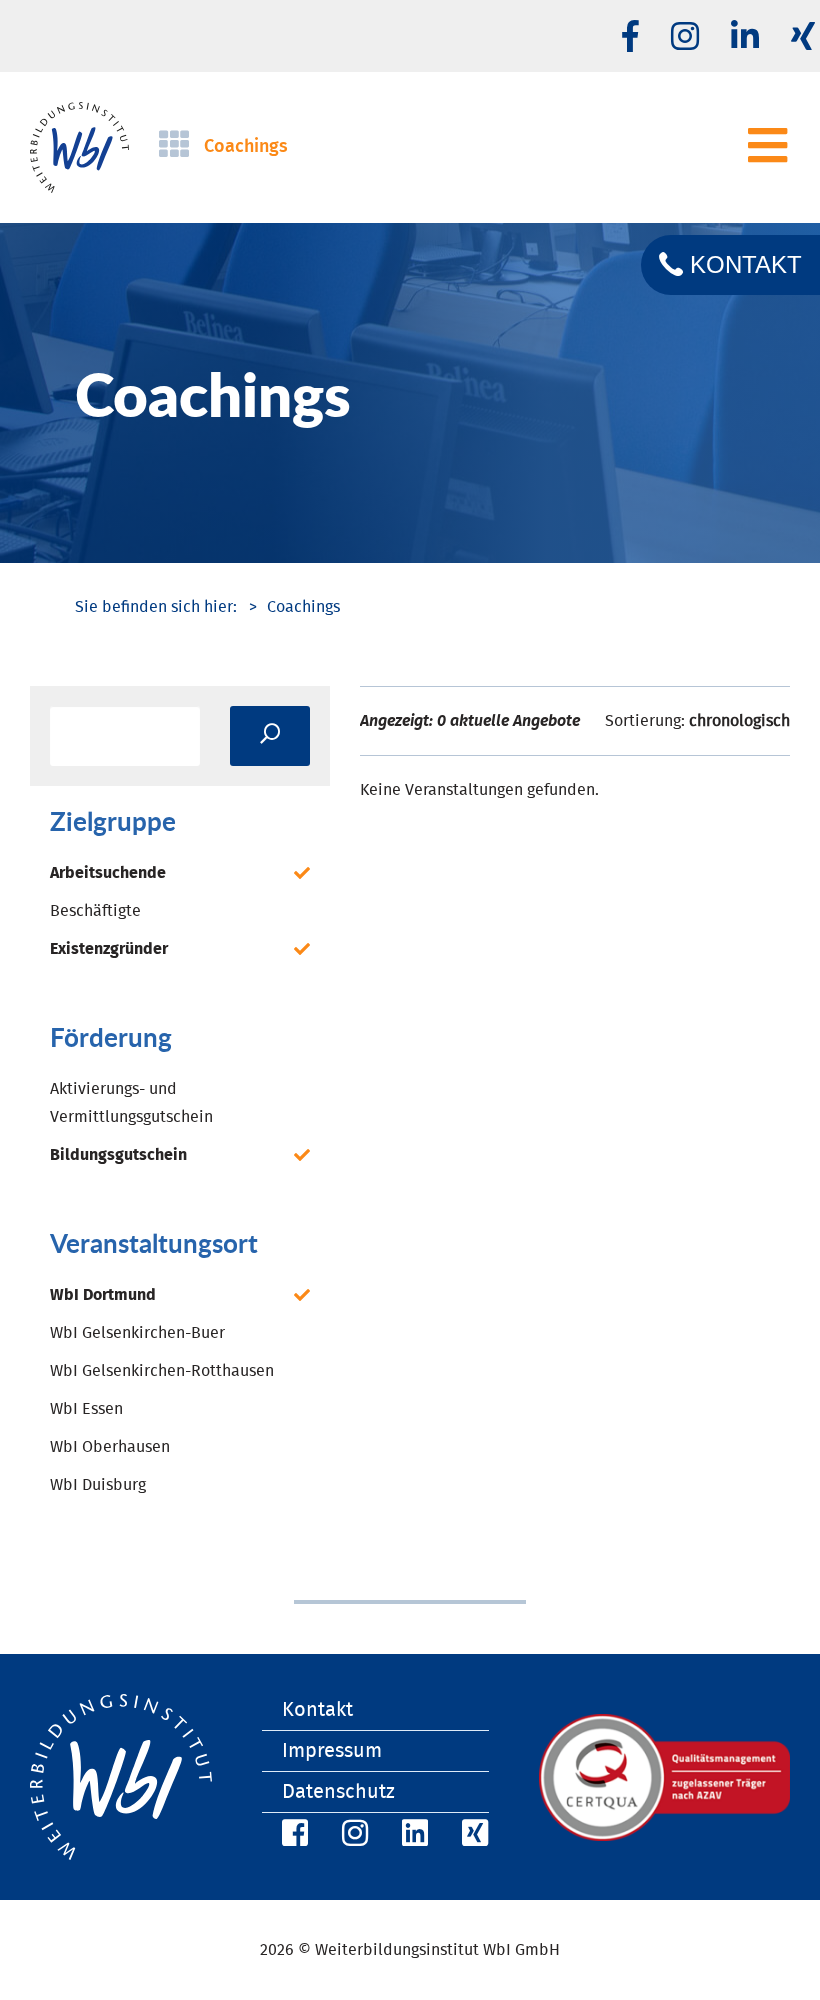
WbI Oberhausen (110, 1447)
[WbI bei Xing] (472, 1836)
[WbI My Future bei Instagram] (685, 38)
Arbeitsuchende (108, 873)
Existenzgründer (109, 949)
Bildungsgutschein (118, 1155)
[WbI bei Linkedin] (745, 38)
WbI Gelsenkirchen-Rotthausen (162, 1371)
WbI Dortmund (103, 1295)
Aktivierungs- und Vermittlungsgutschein (131, 1103)
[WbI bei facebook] (630, 38)
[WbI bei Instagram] (352, 1836)
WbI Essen (86, 1409)
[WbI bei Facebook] (292, 1836)
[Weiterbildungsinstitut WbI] (156, 607)
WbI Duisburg (98, 1485)
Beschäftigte (95, 911)
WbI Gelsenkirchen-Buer (137, 1333)
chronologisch (739, 721)
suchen (270, 736)
